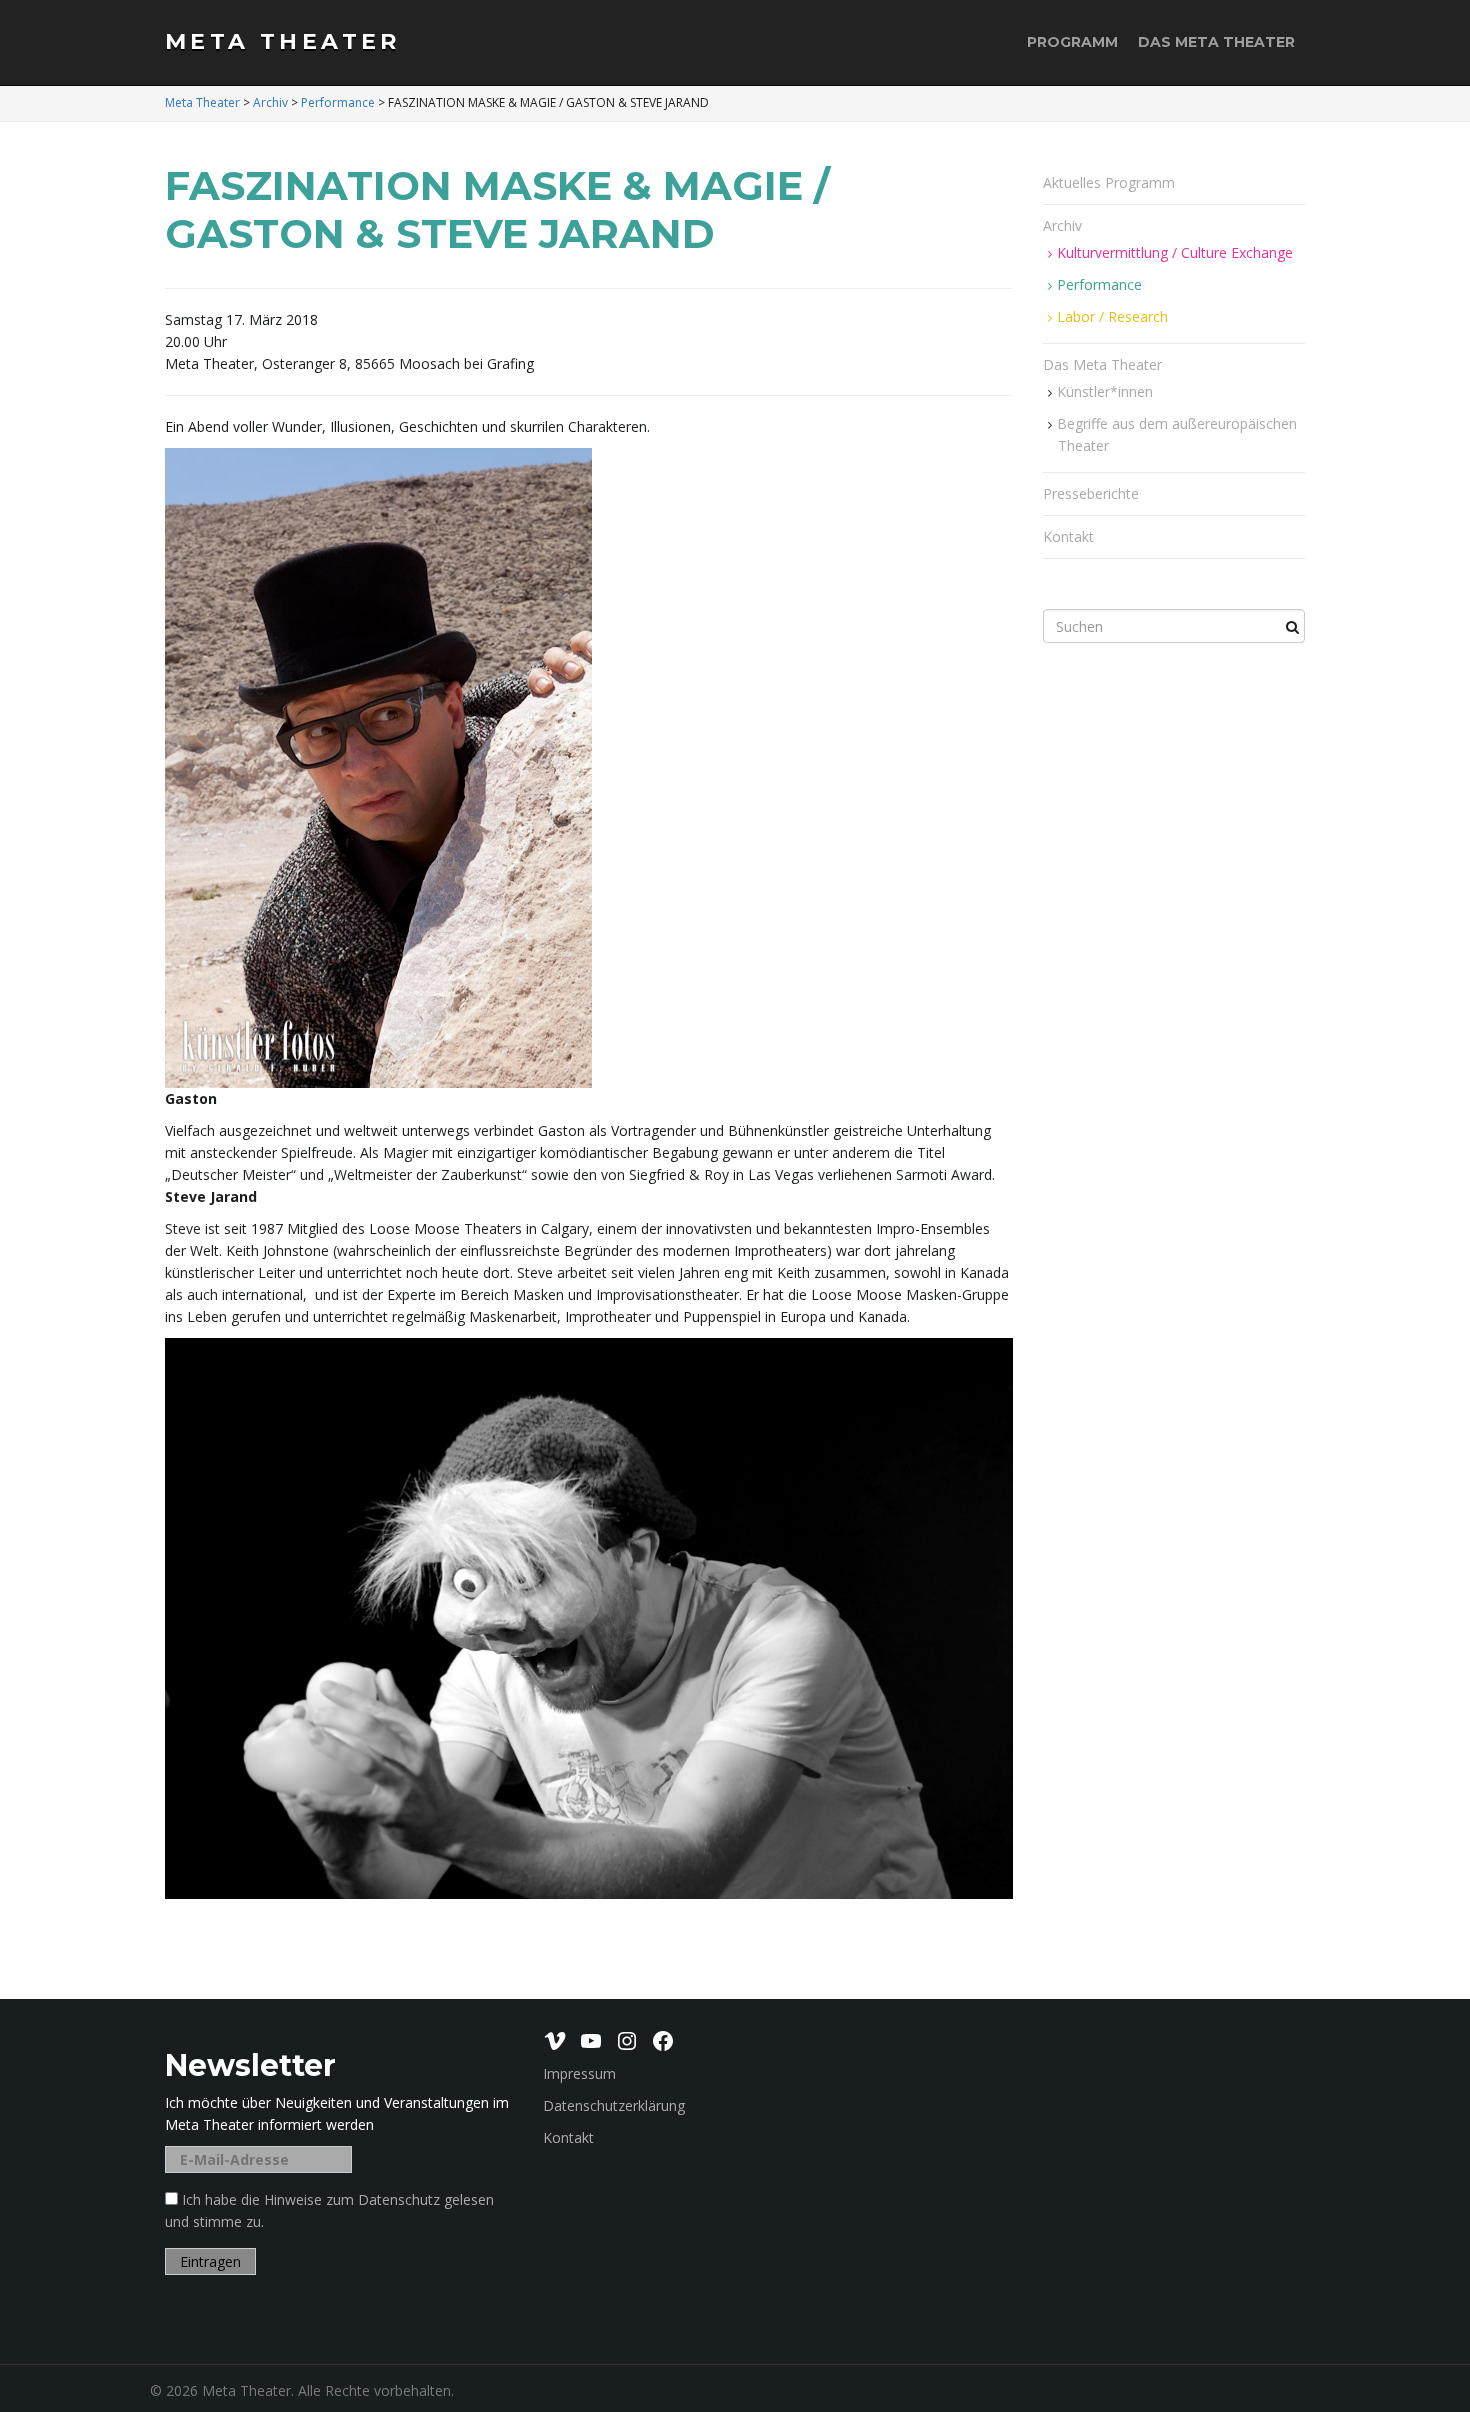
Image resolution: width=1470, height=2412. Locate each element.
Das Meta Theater (1216, 42)
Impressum (579, 2073)
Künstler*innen (1105, 391)
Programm (1072, 42)
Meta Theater (283, 41)
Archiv (1064, 225)
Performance (1099, 284)
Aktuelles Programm (1109, 182)
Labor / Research (1112, 316)
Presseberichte (1091, 493)
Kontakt (1068, 536)
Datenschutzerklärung (614, 2105)
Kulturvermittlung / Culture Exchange (1175, 252)
